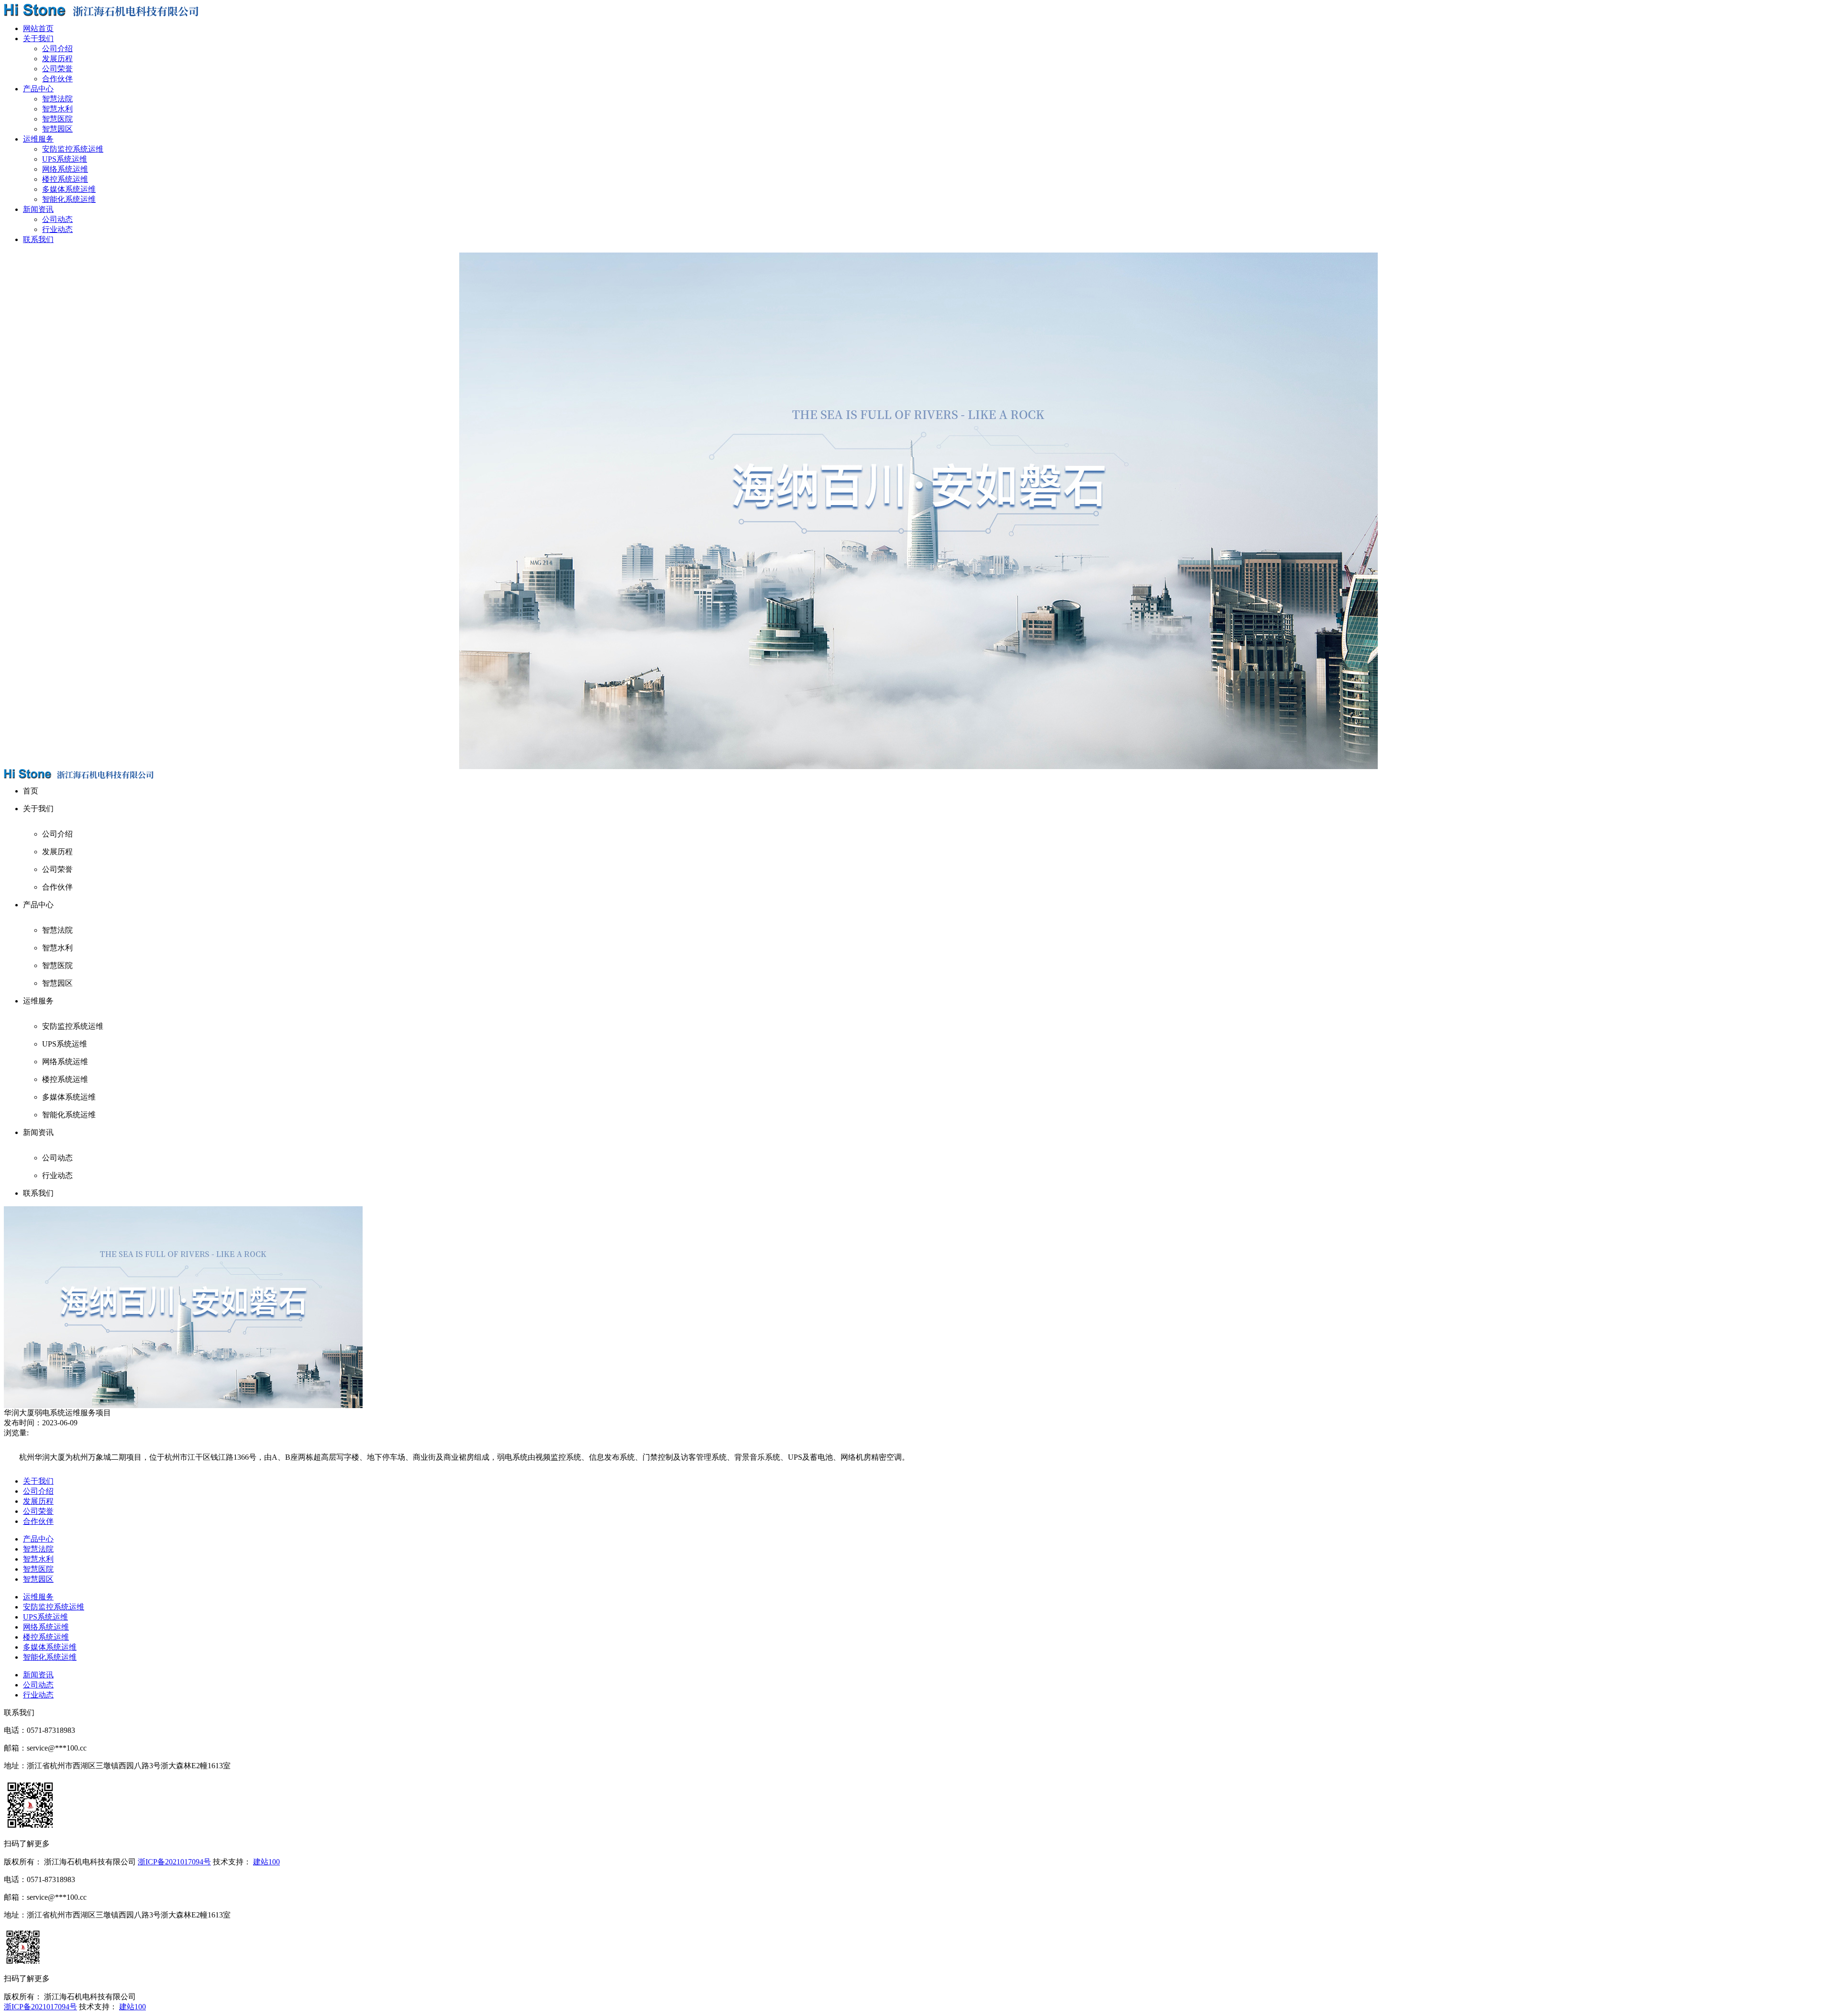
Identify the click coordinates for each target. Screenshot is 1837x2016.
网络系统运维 (65, 169)
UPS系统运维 (65, 159)
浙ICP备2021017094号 (174, 1862)
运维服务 (38, 1597)
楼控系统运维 (65, 179)
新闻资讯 (38, 1675)
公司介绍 (57, 49)
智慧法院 (57, 99)
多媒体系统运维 (69, 189)
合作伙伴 (57, 79)
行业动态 (57, 229)
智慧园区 (57, 129)
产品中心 (38, 1539)
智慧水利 (57, 109)
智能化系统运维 (69, 199)
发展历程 (57, 59)
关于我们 (38, 1481)
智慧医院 (57, 119)
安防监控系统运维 (73, 149)
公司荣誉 (57, 69)
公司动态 (57, 219)
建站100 (266, 1862)
